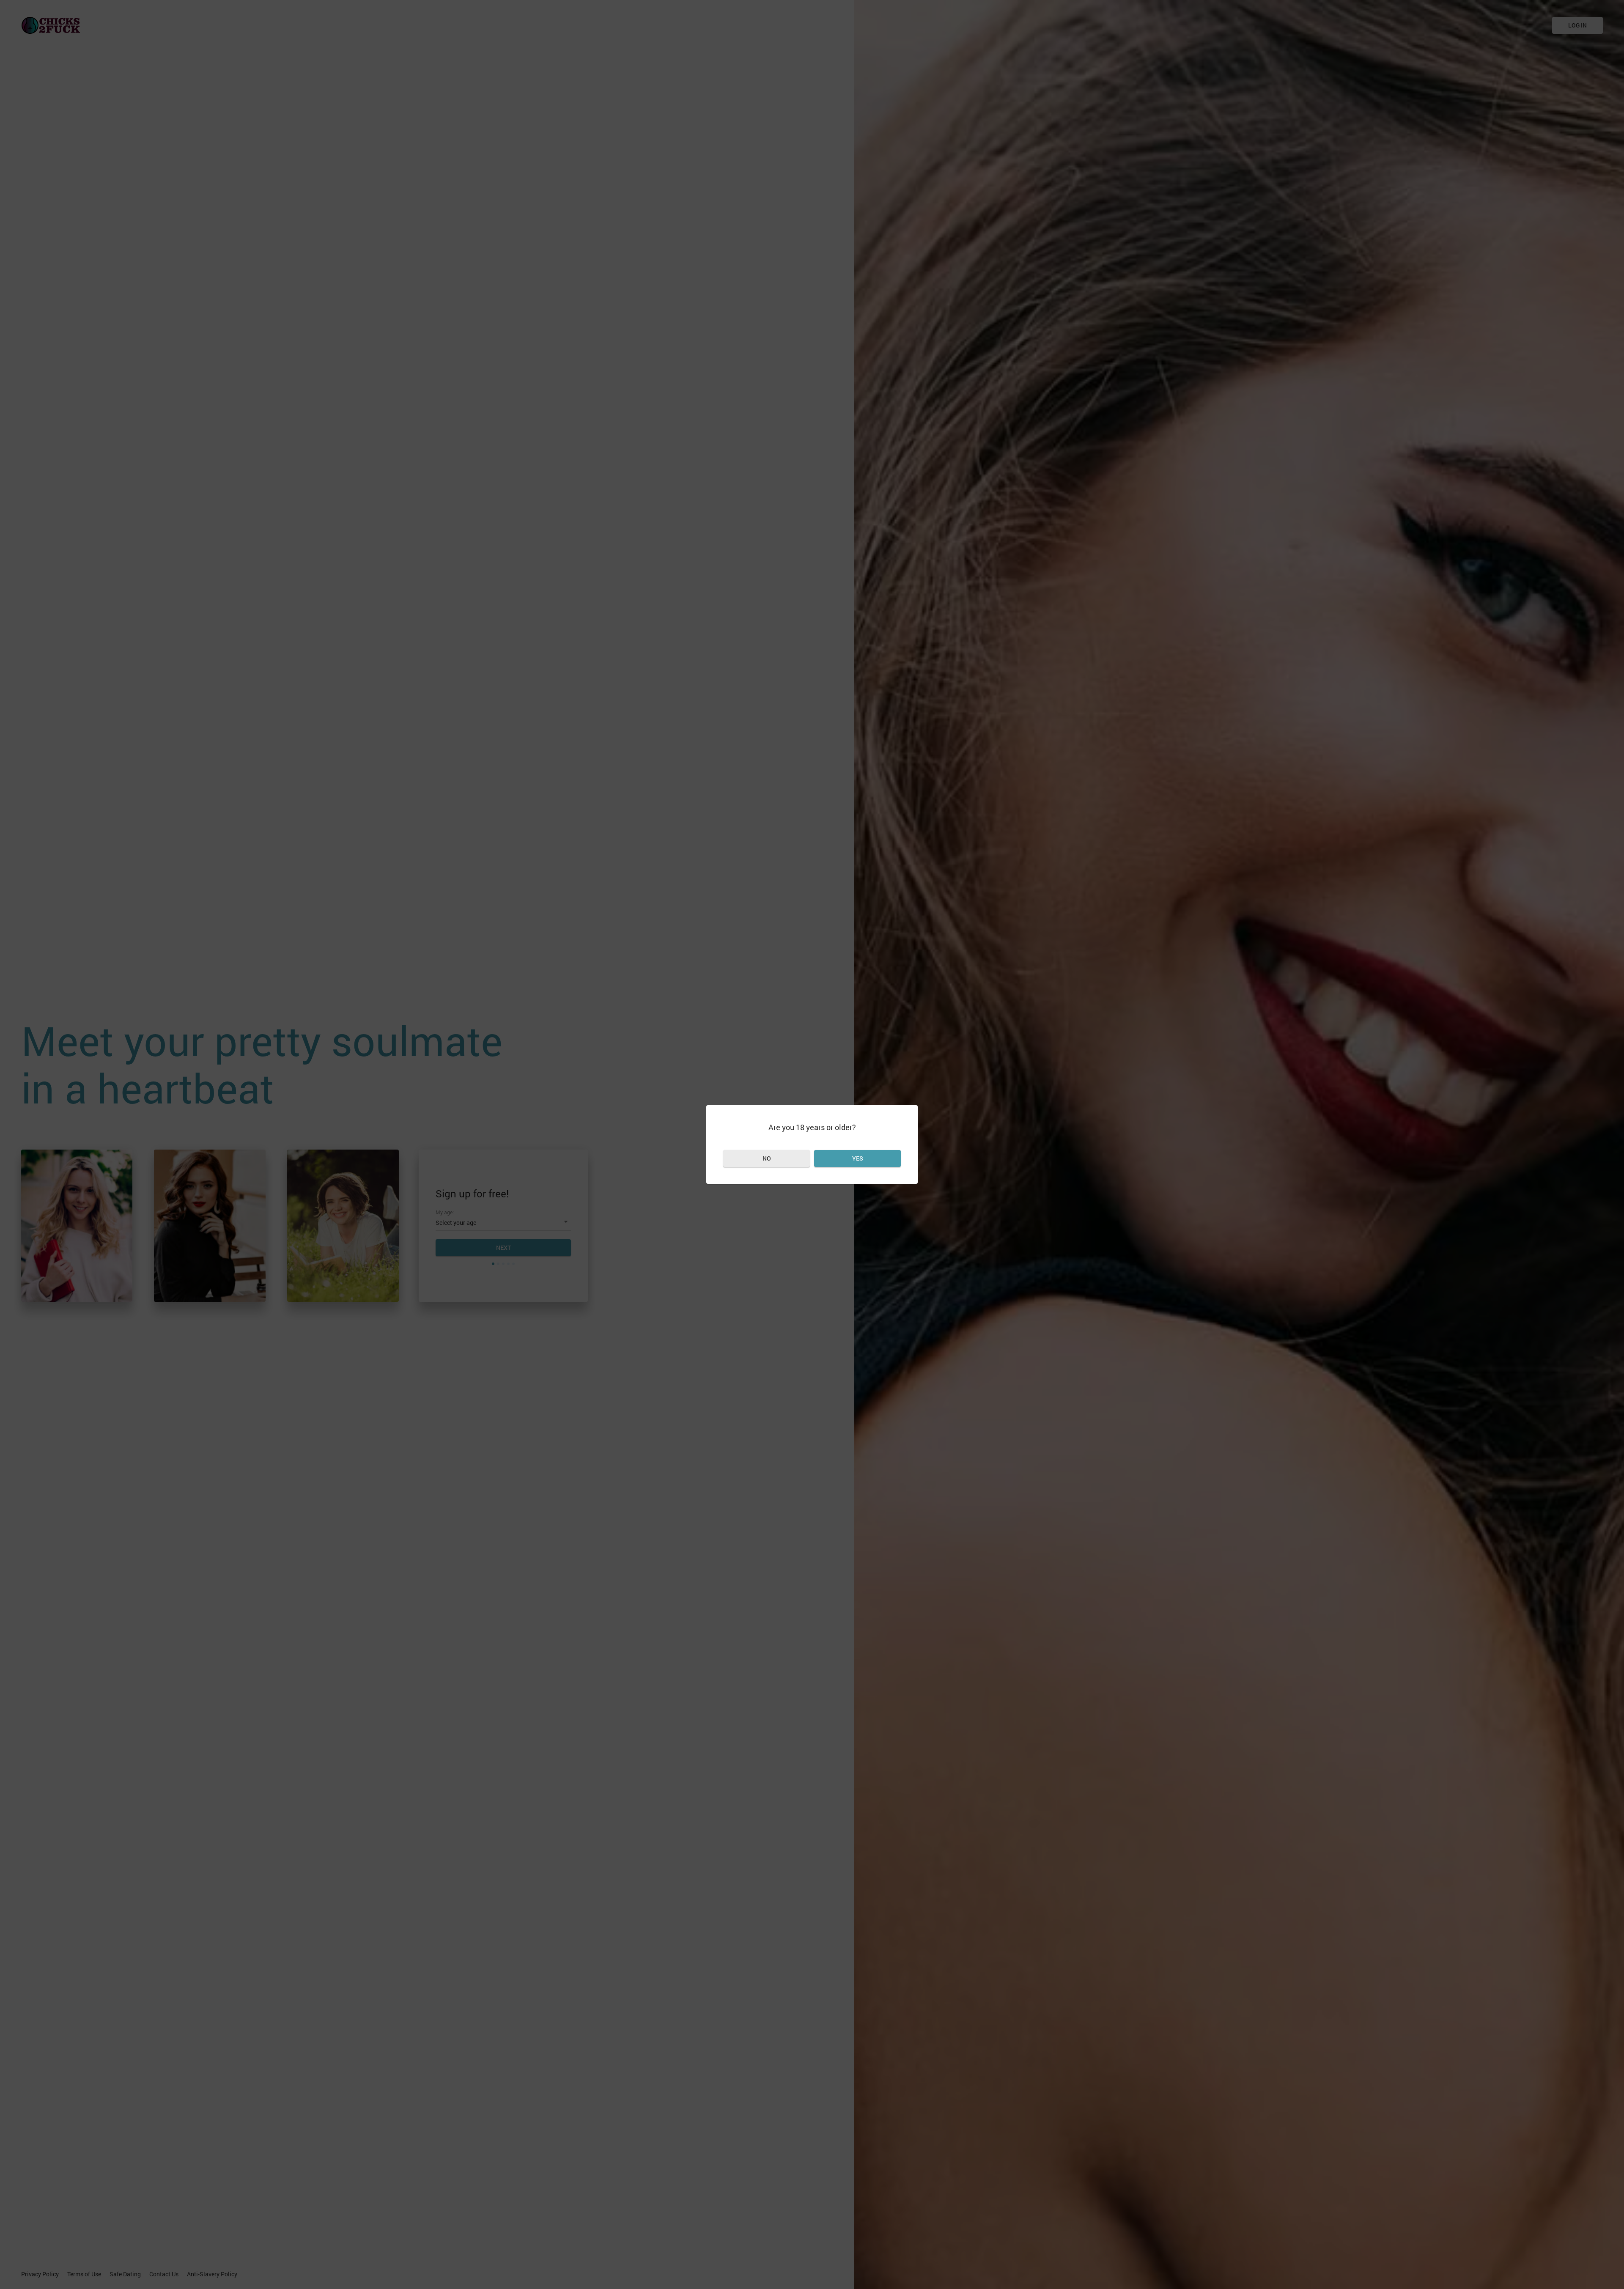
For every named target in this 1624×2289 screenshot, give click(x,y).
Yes (858, 1158)
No (767, 1158)
